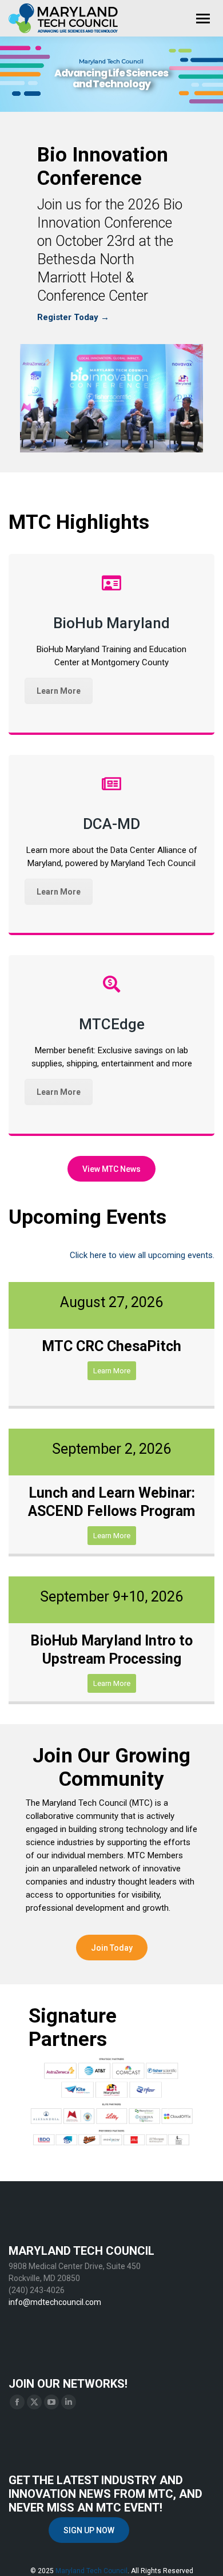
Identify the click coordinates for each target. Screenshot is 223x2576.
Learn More (59, 691)
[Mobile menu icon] (203, 19)
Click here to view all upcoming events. (142, 1255)
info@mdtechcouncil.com (55, 2302)
